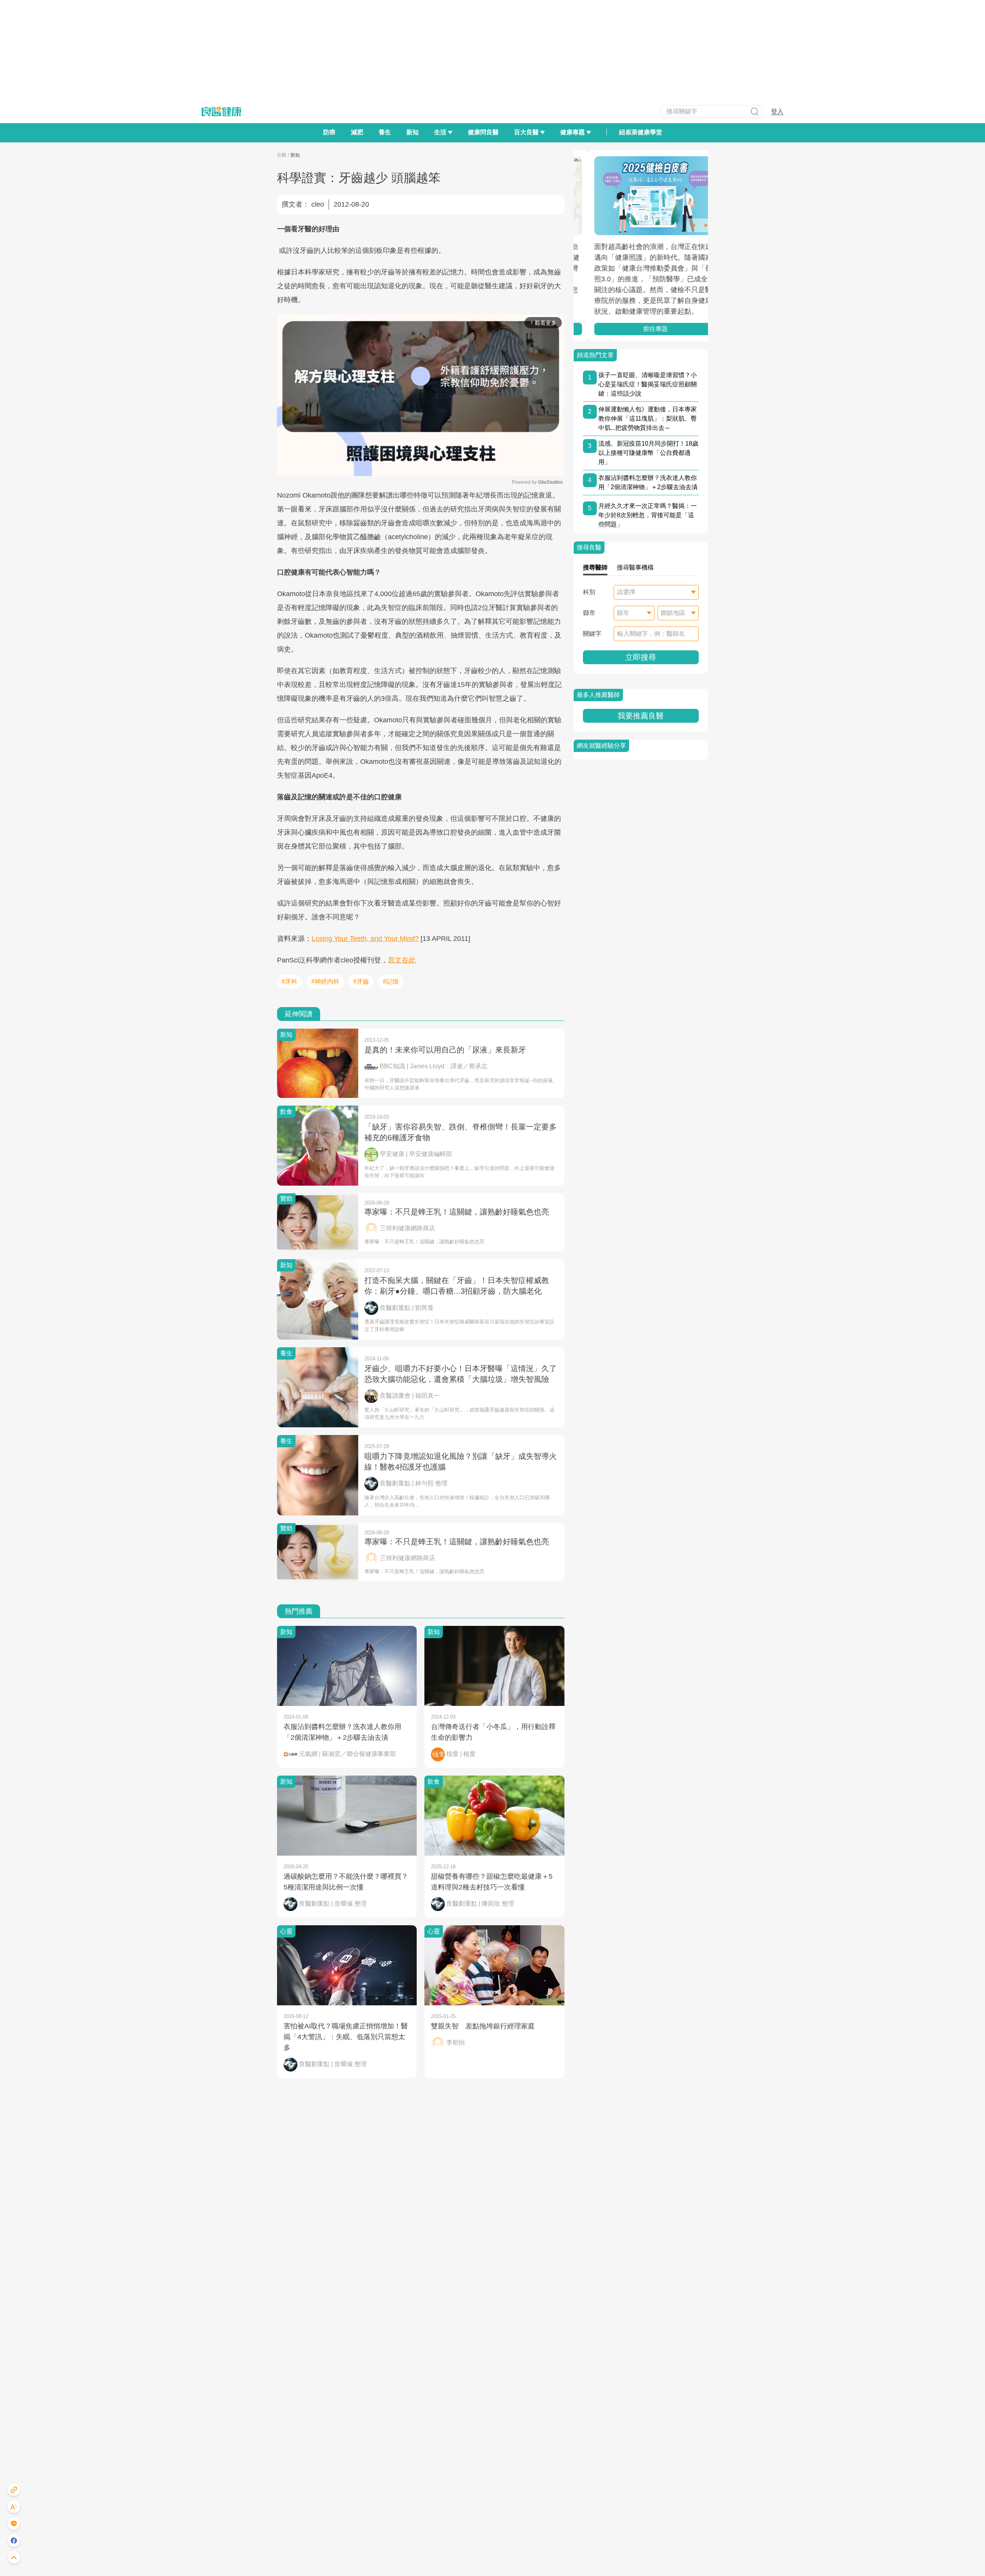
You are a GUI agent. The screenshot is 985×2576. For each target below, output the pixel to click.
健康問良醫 (483, 132)
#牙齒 (361, 981)
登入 (777, 111)
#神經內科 (325, 981)
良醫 (282, 155)
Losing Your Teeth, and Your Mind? (365, 939)
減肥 (357, 132)
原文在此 (402, 960)
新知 (412, 132)
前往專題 (641, 329)
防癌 (329, 132)
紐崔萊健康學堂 (641, 132)
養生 (385, 132)
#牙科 (290, 981)
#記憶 (391, 981)
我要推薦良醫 (641, 716)
